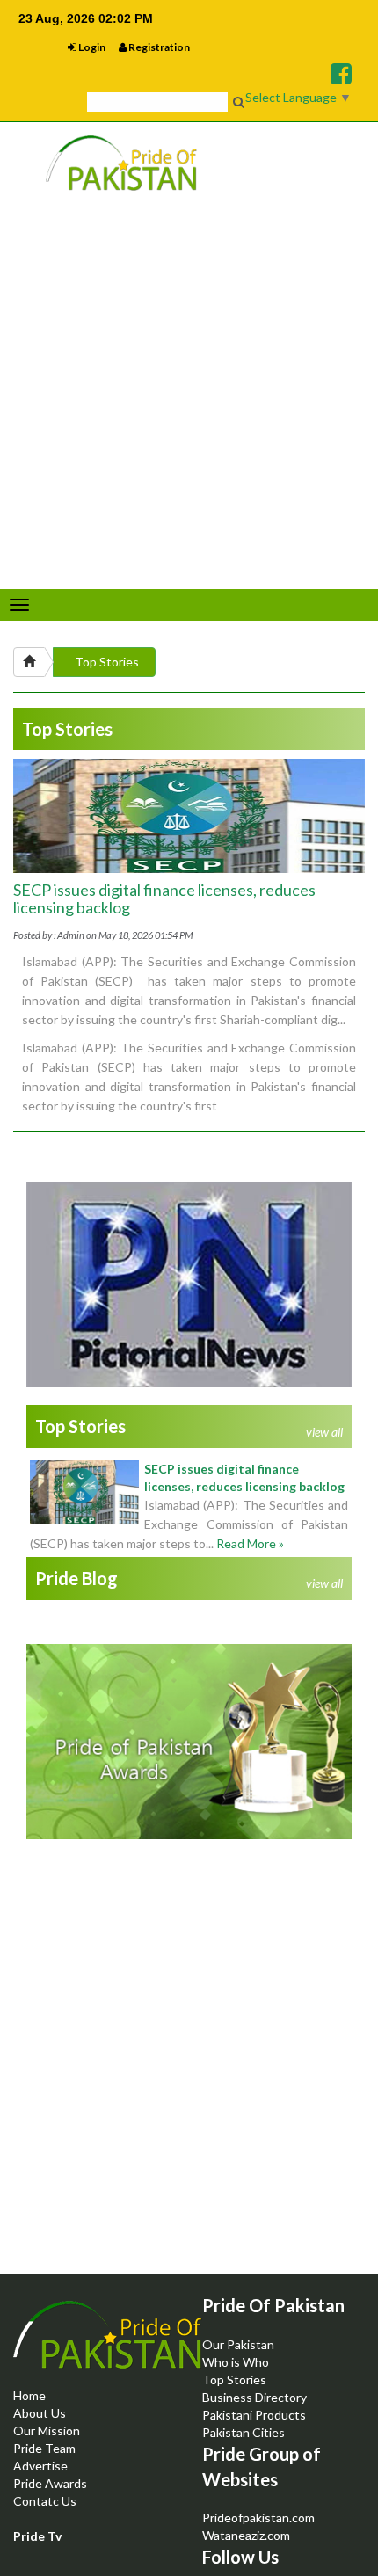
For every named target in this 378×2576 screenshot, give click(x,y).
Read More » (250, 1543)
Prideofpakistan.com (258, 2518)
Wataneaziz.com (246, 2535)
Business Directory (254, 2397)
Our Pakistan (238, 2344)
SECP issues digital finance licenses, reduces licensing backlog (164, 899)
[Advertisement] (189, 2081)
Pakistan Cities (244, 2432)
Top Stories (107, 662)
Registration (158, 47)
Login (91, 47)
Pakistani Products (254, 2415)
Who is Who (236, 2362)
